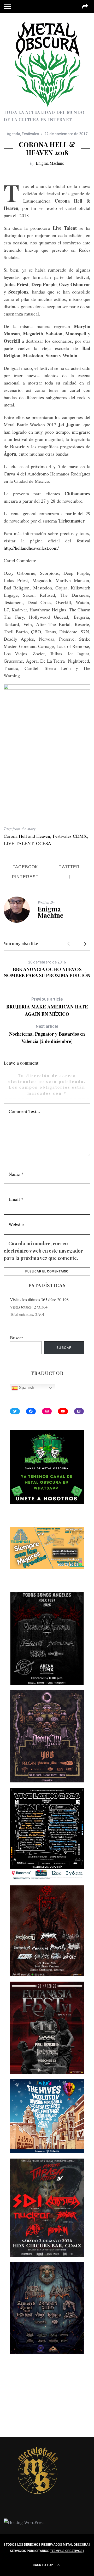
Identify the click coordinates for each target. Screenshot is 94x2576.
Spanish (26, 1388)
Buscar (16, 1338)
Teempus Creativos (66, 2551)
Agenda (13, 134)
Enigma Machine (50, 163)
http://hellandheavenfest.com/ (31, 548)
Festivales (30, 134)
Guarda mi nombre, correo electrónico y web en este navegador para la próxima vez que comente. (43, 1251)
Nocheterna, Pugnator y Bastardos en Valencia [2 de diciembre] (47, 1034)
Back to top (43, 2565)
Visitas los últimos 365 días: (34, 1300)
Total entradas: (23, 1314)
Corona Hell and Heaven (27, 836)
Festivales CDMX (70, 836)
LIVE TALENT (19, 843)
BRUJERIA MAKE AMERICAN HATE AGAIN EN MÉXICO (47, 1007)
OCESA (44, 843)
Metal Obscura (76, 2545)
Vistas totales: (22, 1307)
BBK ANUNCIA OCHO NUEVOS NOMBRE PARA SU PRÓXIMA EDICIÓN (47, 972)
